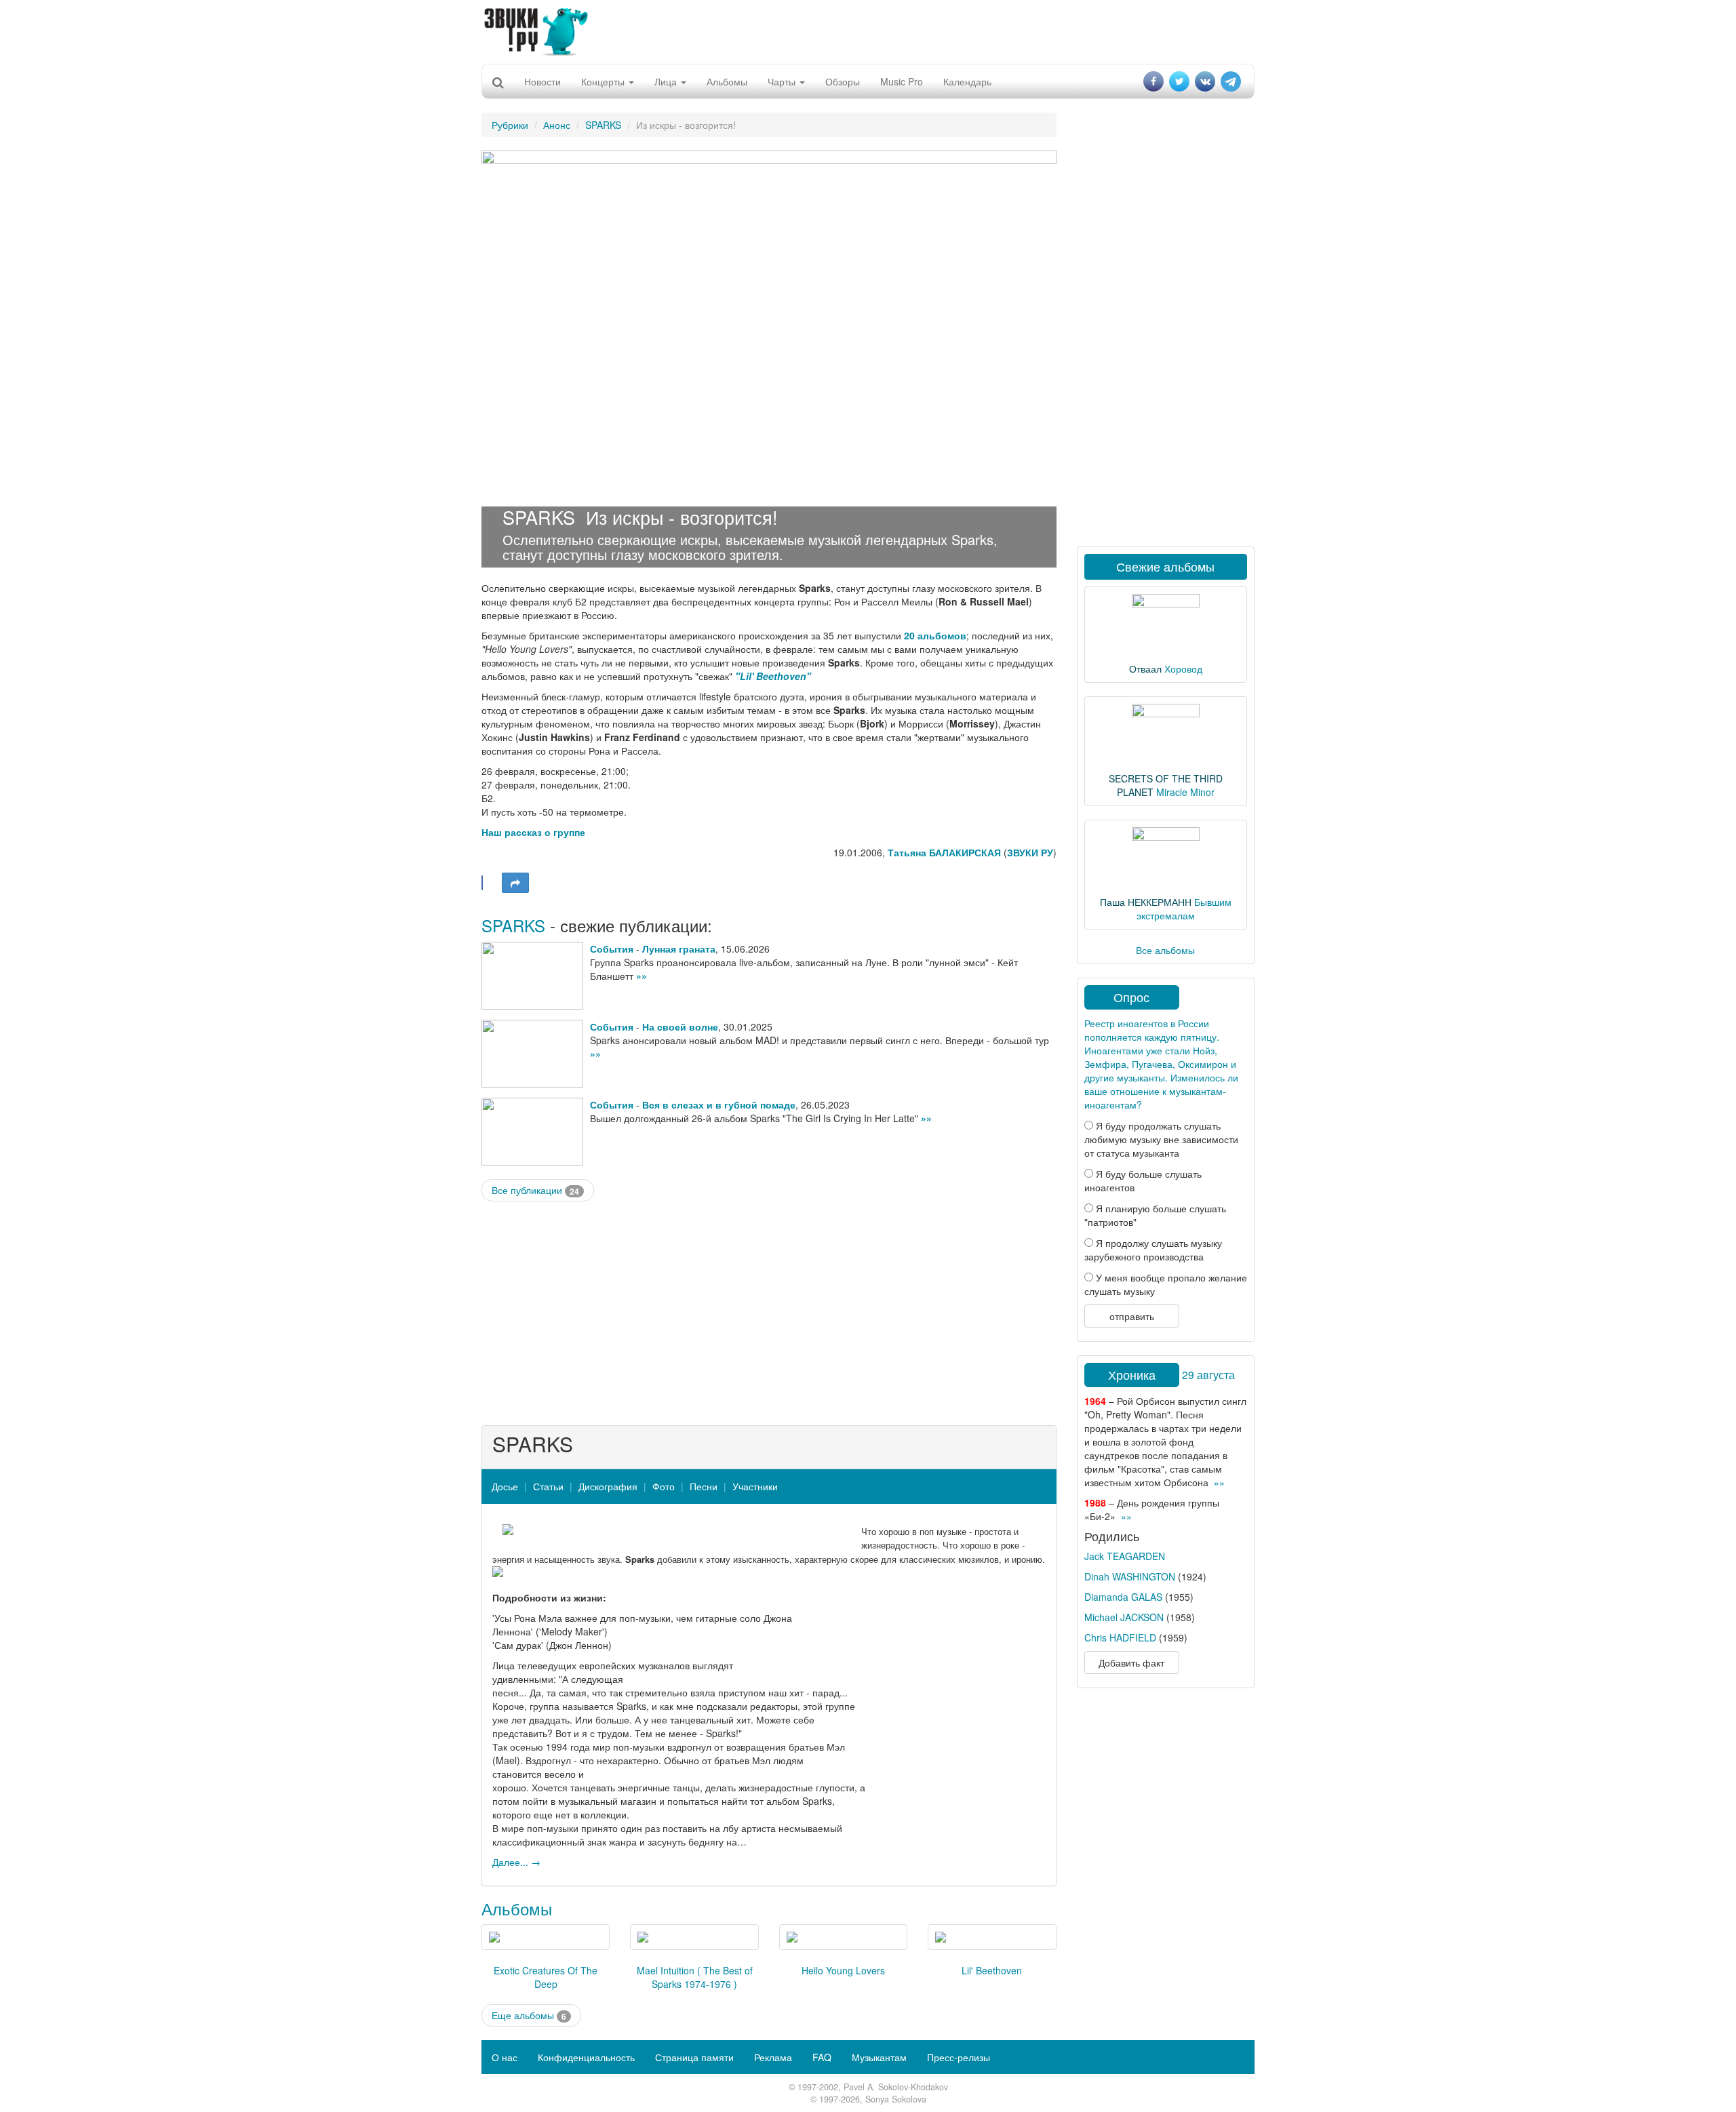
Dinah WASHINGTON (1130, 1576)
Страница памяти (694, 2057)
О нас (505, 2057)
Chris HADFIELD (1120, 1637)
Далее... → (516, 1862)
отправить (1132, 1316)
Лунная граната (679, 949)
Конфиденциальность (586, 2057)
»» (642, 976)
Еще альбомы (529, 2015)
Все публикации (535, 1190)
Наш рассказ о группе (533, 832)
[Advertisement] (868, 31)
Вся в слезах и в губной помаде (719, 1104)
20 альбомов (935, 635)
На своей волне (680, 1027)
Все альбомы (1165, 950)
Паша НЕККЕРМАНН (1146, 902)
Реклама (773, 2057)
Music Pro (902, 81)
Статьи (548, 1486)
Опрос (1131, 997)
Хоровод (1183, 669)
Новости (542, 81)
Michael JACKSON (1124, 1617)
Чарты (783, 81)
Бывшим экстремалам (1184, 909)
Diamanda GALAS (1123, 1597)
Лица (667, 81)
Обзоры (843, 81)
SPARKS (603, 125)
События (612, 949)
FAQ (822, 2057)
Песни (704, 1486)
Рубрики (510, 125)
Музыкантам (879, 2057)
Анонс (557, 125)
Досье (505, 1486)
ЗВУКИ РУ (1030, 852)
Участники (755, 1486)
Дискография (608, 1486)
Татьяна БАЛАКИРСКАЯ (944, 852)
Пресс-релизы (959, 2057)
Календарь (967, 81)
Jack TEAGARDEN (1125, 1556)
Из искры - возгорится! (682, 517)
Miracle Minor (1185, 792)
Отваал (1145, 669)
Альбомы (727, 81)
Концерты (604, 81)
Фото (664, 1486)
